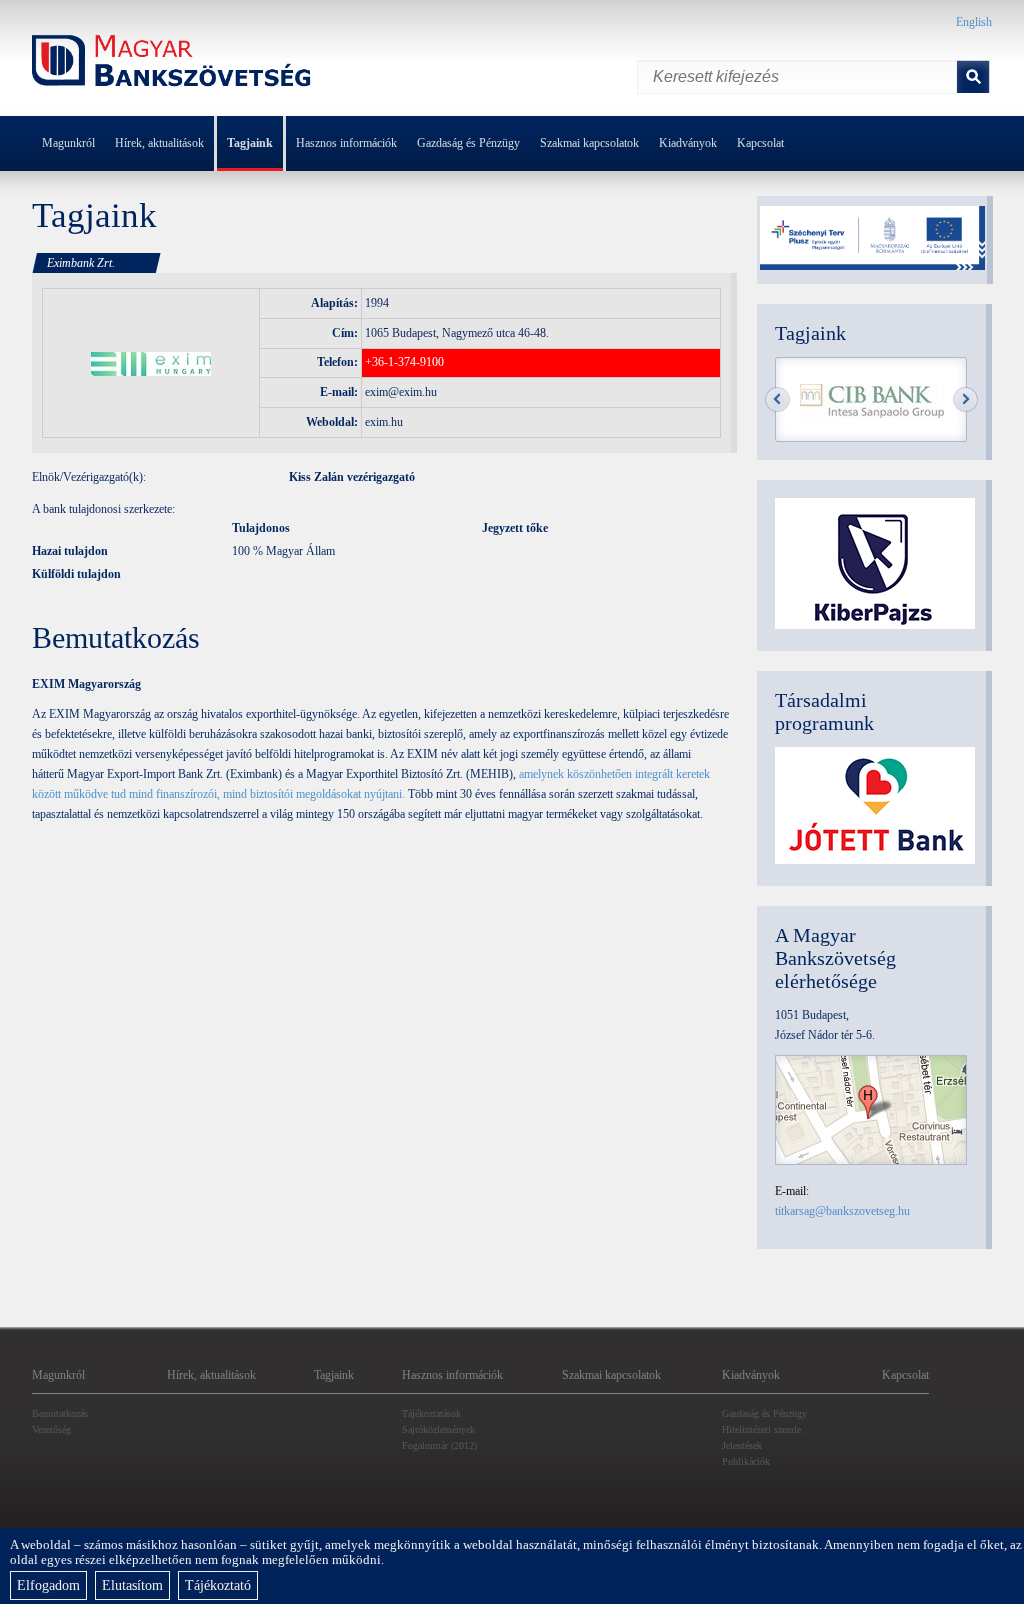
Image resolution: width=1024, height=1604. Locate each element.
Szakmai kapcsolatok (589, 143)
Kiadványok (688, 143)
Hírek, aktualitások (159, 143)
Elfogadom (48, 1585)
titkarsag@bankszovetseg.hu (842, 1211)
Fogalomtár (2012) (439, 1445)
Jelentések (742, 1445)
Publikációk (746, 1461)
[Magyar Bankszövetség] (172, 63)
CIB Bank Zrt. (872, 400)
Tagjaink (250, 143)
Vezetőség (51, 1429)
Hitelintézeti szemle (761, 1429)
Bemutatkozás (60, 1413)
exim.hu (384, 422)
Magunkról (68, 143)
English (974, 22)
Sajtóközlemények (438, 1429)
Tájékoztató (218, 1585)
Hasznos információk (346, 143)
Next (965, 399)
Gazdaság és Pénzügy (468, 143)
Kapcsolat (760, 143)
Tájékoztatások (431, 1413)
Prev (777, 399)
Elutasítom (132, 1585)
